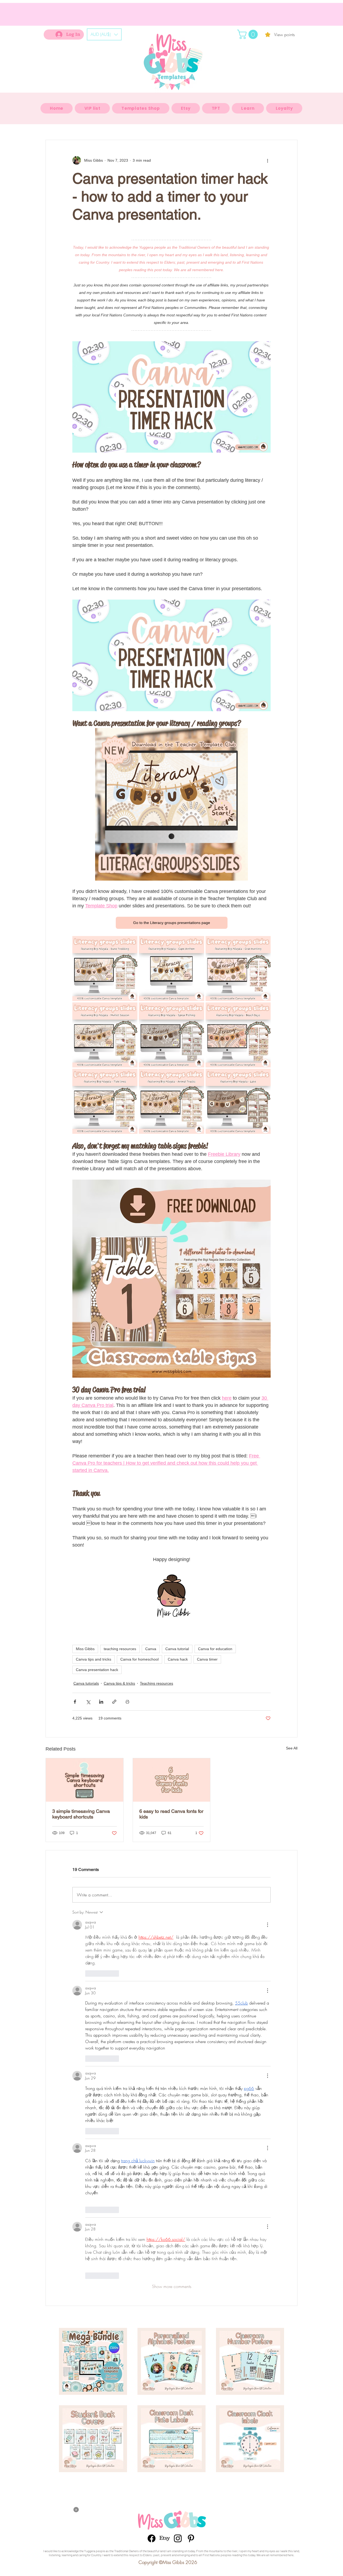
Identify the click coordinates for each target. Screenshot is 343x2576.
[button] (51, 1050)
